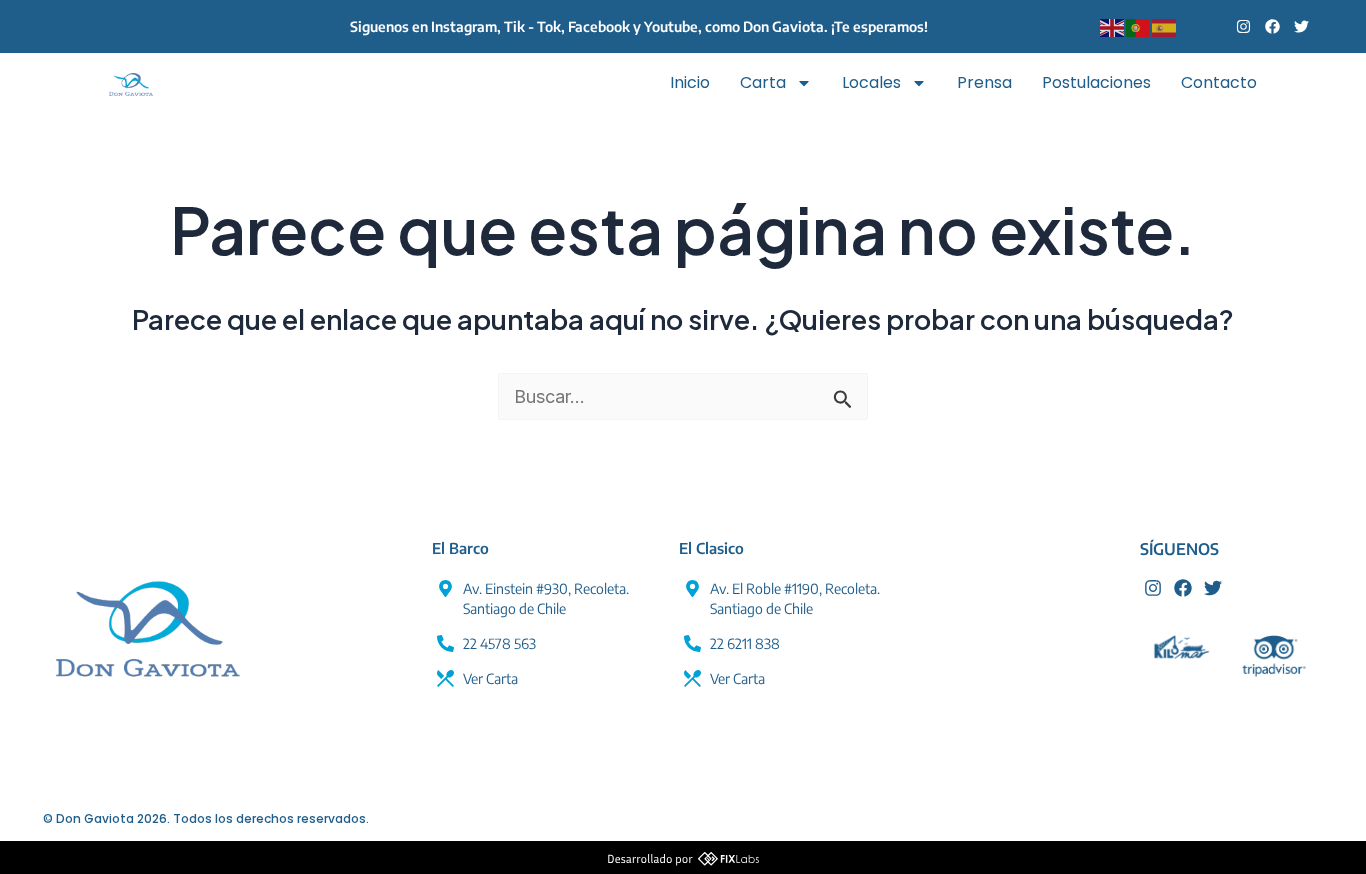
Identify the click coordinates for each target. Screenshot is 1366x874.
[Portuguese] (1139, 26)
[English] (1113, 26)
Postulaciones (1096, 82)
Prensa (984, 82)
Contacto (1219, 82)
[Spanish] (1165, 26)
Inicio (690, 82)
